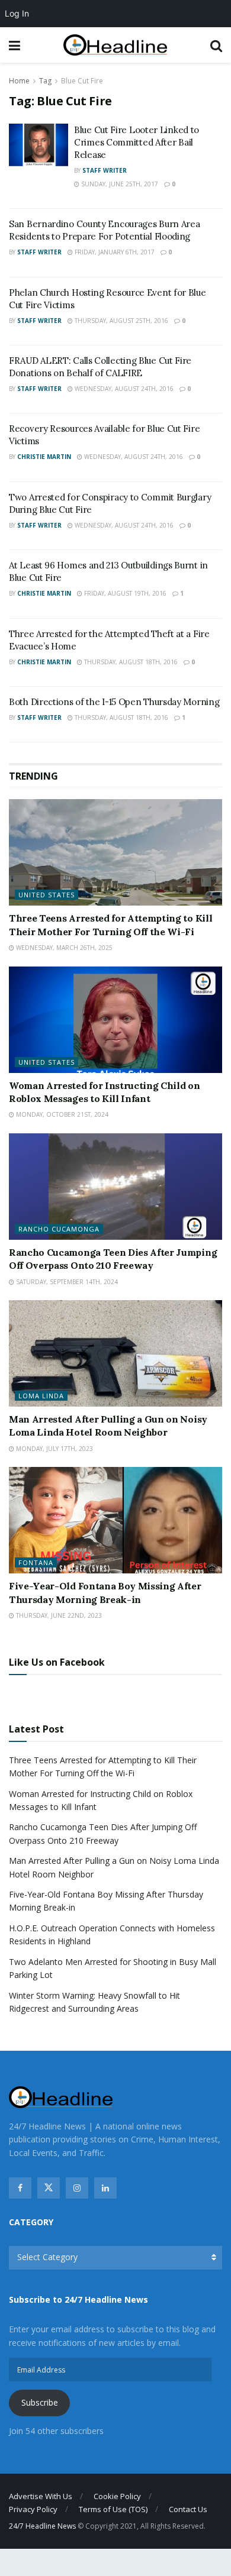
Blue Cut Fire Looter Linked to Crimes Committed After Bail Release (137, 142)
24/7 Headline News (42, 2526)
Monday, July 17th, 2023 (54, 1449)
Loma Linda (41, 1396)
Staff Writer (105, 170)
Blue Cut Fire (82, 81)
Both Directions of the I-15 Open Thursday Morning (114, 702)
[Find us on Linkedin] (105, 2188)
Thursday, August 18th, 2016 (130, 662)
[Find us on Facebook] (20, 2188)
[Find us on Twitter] (49, 2188)
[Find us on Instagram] (77, 2188)
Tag (45, 81)
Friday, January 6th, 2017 (114, 252)
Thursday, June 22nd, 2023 (58, 1615)
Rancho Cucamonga (59, 1229)
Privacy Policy (33, 2509)
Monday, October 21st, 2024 (61, 1114)
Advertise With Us (41, 2496)
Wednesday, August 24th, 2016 (123, 389)
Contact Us (188, 2509)
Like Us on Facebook (57, 1662)
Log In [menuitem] (17, 13)
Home (19, 81)
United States (46, 895)
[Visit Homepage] (115, 45)
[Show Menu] (15, 45)
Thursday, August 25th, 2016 (121, 321)
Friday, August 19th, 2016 (124, 593)
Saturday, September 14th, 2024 (66, 1282)
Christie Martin (44, 457)
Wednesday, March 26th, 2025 (63, 948)
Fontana (36, 1562)
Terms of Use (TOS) (113, 2509)
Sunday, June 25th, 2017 (119, 184)
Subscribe (40, 2402)
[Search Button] (216, 45)
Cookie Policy (117, 2496)
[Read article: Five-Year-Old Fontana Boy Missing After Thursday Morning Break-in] (115, 1520)
